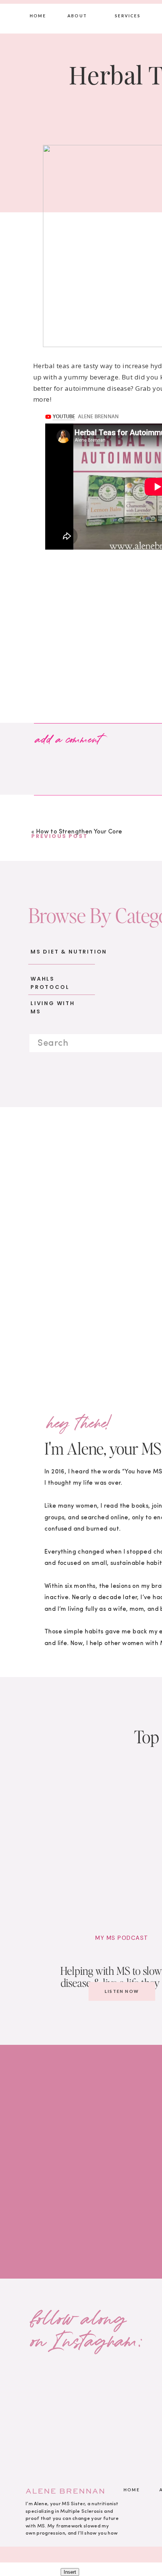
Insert (70, 2572)
